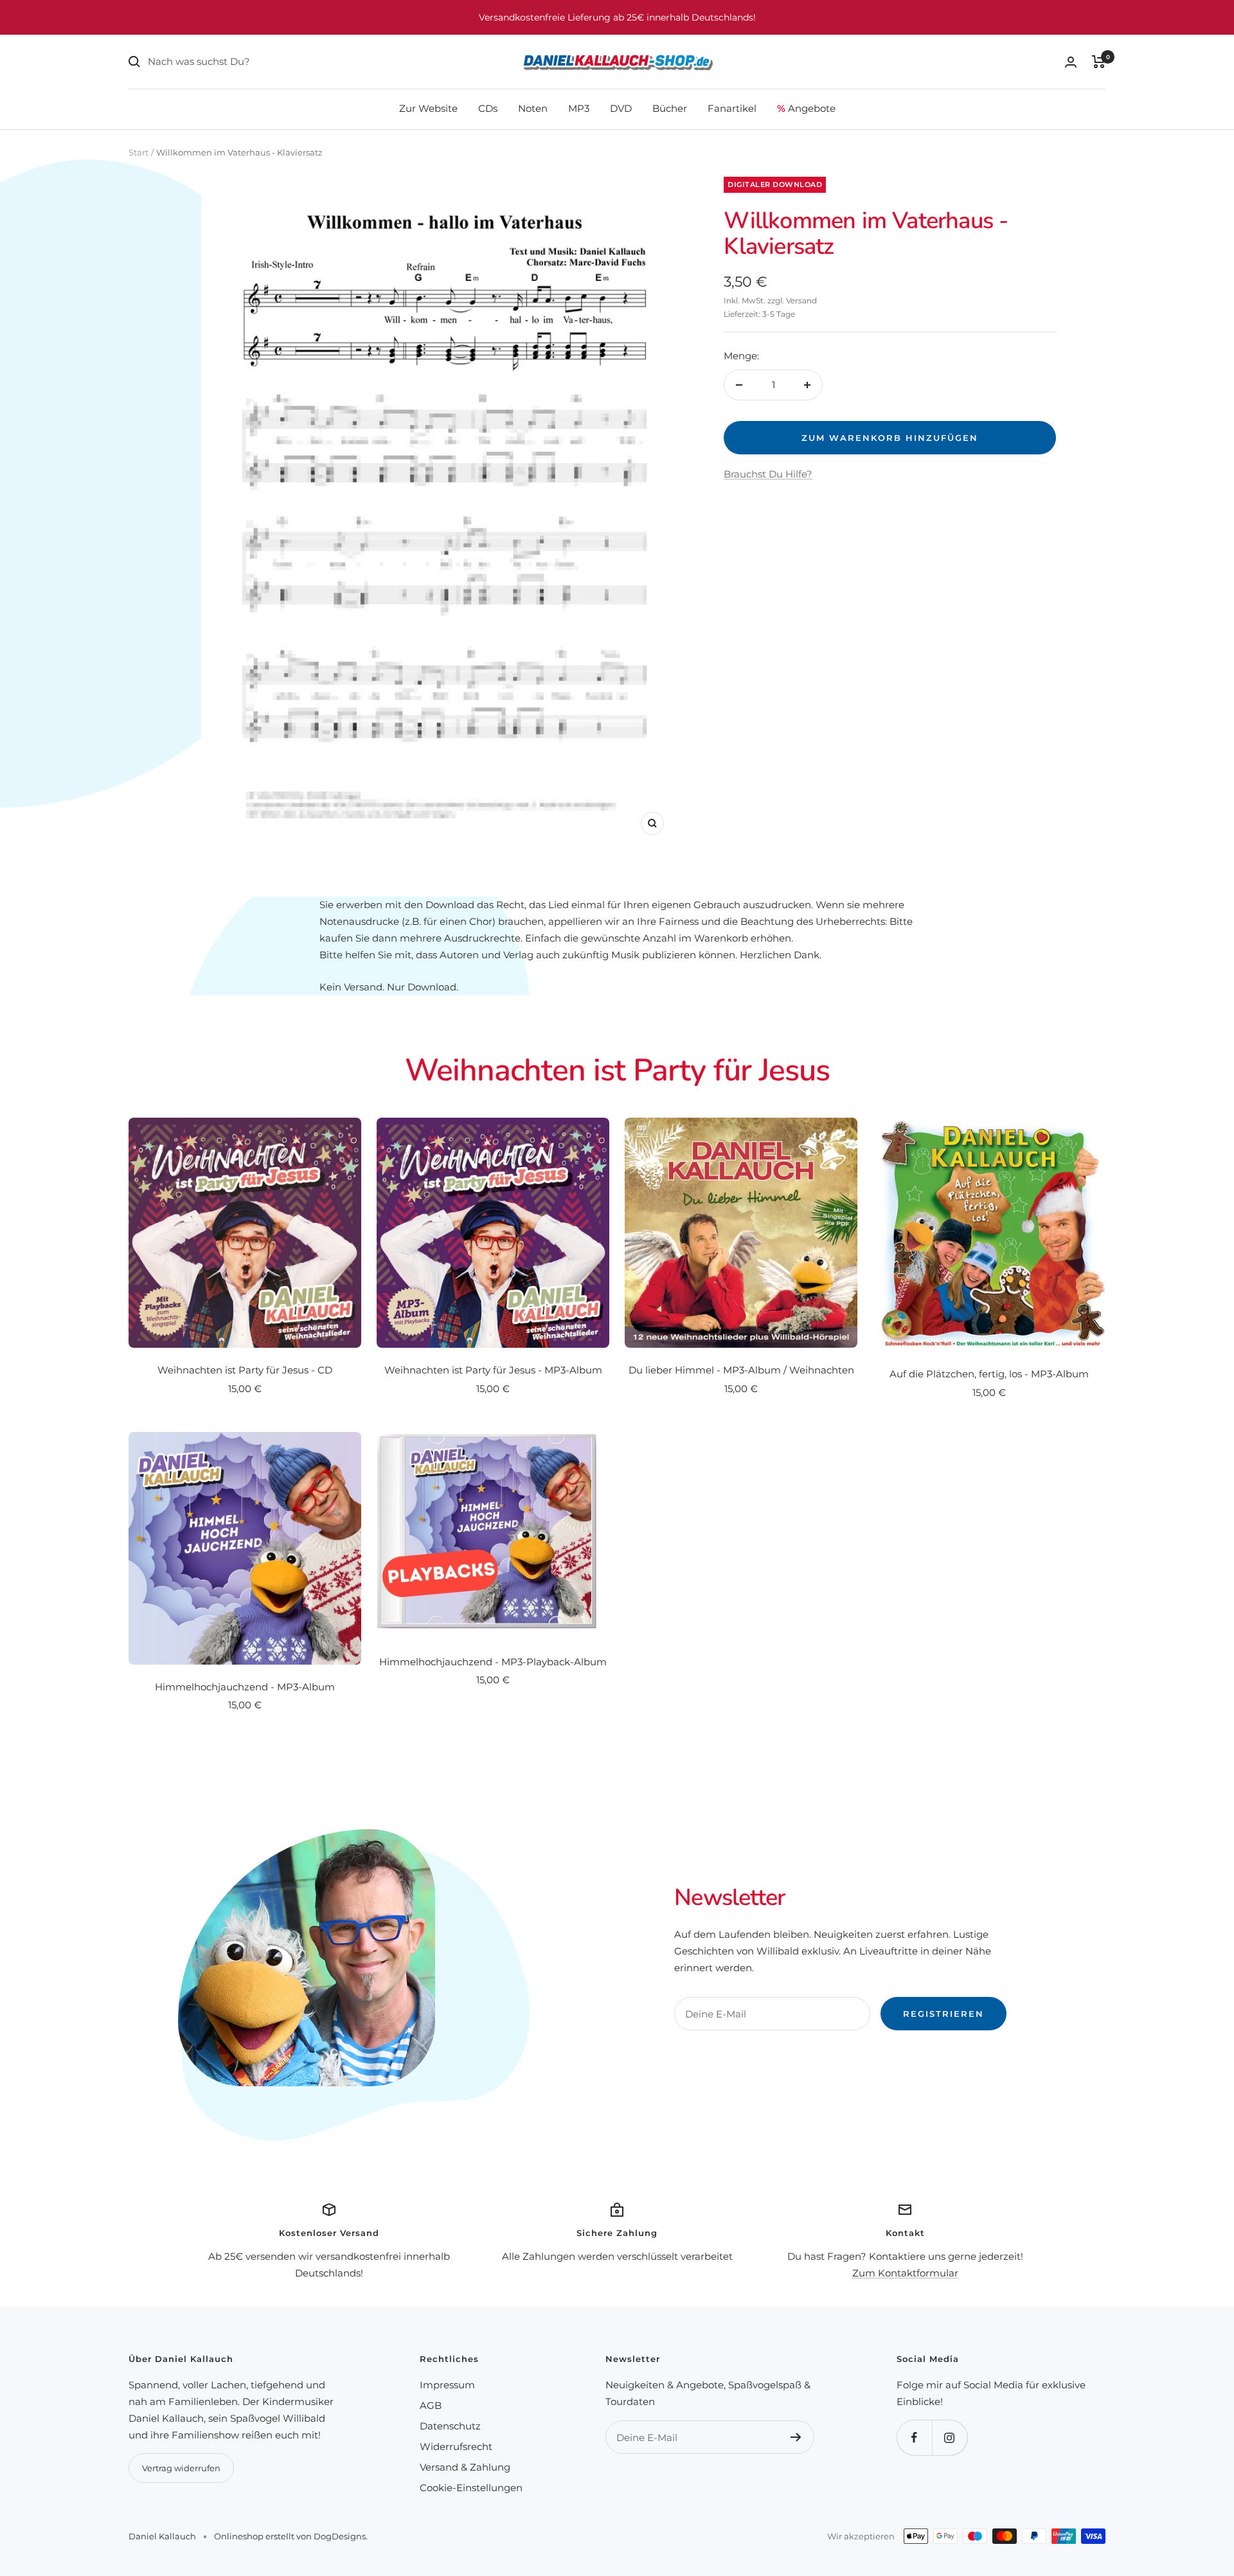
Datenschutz (450, 2426)
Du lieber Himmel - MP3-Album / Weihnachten (741, 1370)
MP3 (579, 108)
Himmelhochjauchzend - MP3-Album (245, 1687)
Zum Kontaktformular (905, 2273)
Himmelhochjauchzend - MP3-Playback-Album (493, 1662)
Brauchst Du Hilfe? (768, 474)
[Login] (1071, 62)
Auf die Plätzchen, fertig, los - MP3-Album (989, 1374)
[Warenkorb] (1099, 62)
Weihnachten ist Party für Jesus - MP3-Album (493, 1370)
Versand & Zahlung (465, 2467)
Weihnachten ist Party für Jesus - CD (245, 1370)
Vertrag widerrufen (181, 2468)
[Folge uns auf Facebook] (914, 2437)
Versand (801, 300)
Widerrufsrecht (456, 2446)
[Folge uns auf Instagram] (950, 2437)
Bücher (670, 108)
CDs (488, 108)
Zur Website (428, 108)
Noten (533, 108)
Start (139, 152)
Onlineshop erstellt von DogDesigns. (291, 2536)
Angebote (806, 108)
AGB (431, 2405)
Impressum (447, 2385)
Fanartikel (732, 108)
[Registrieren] (796, 2437)
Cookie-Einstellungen (471, 2488)
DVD (621, 108)
